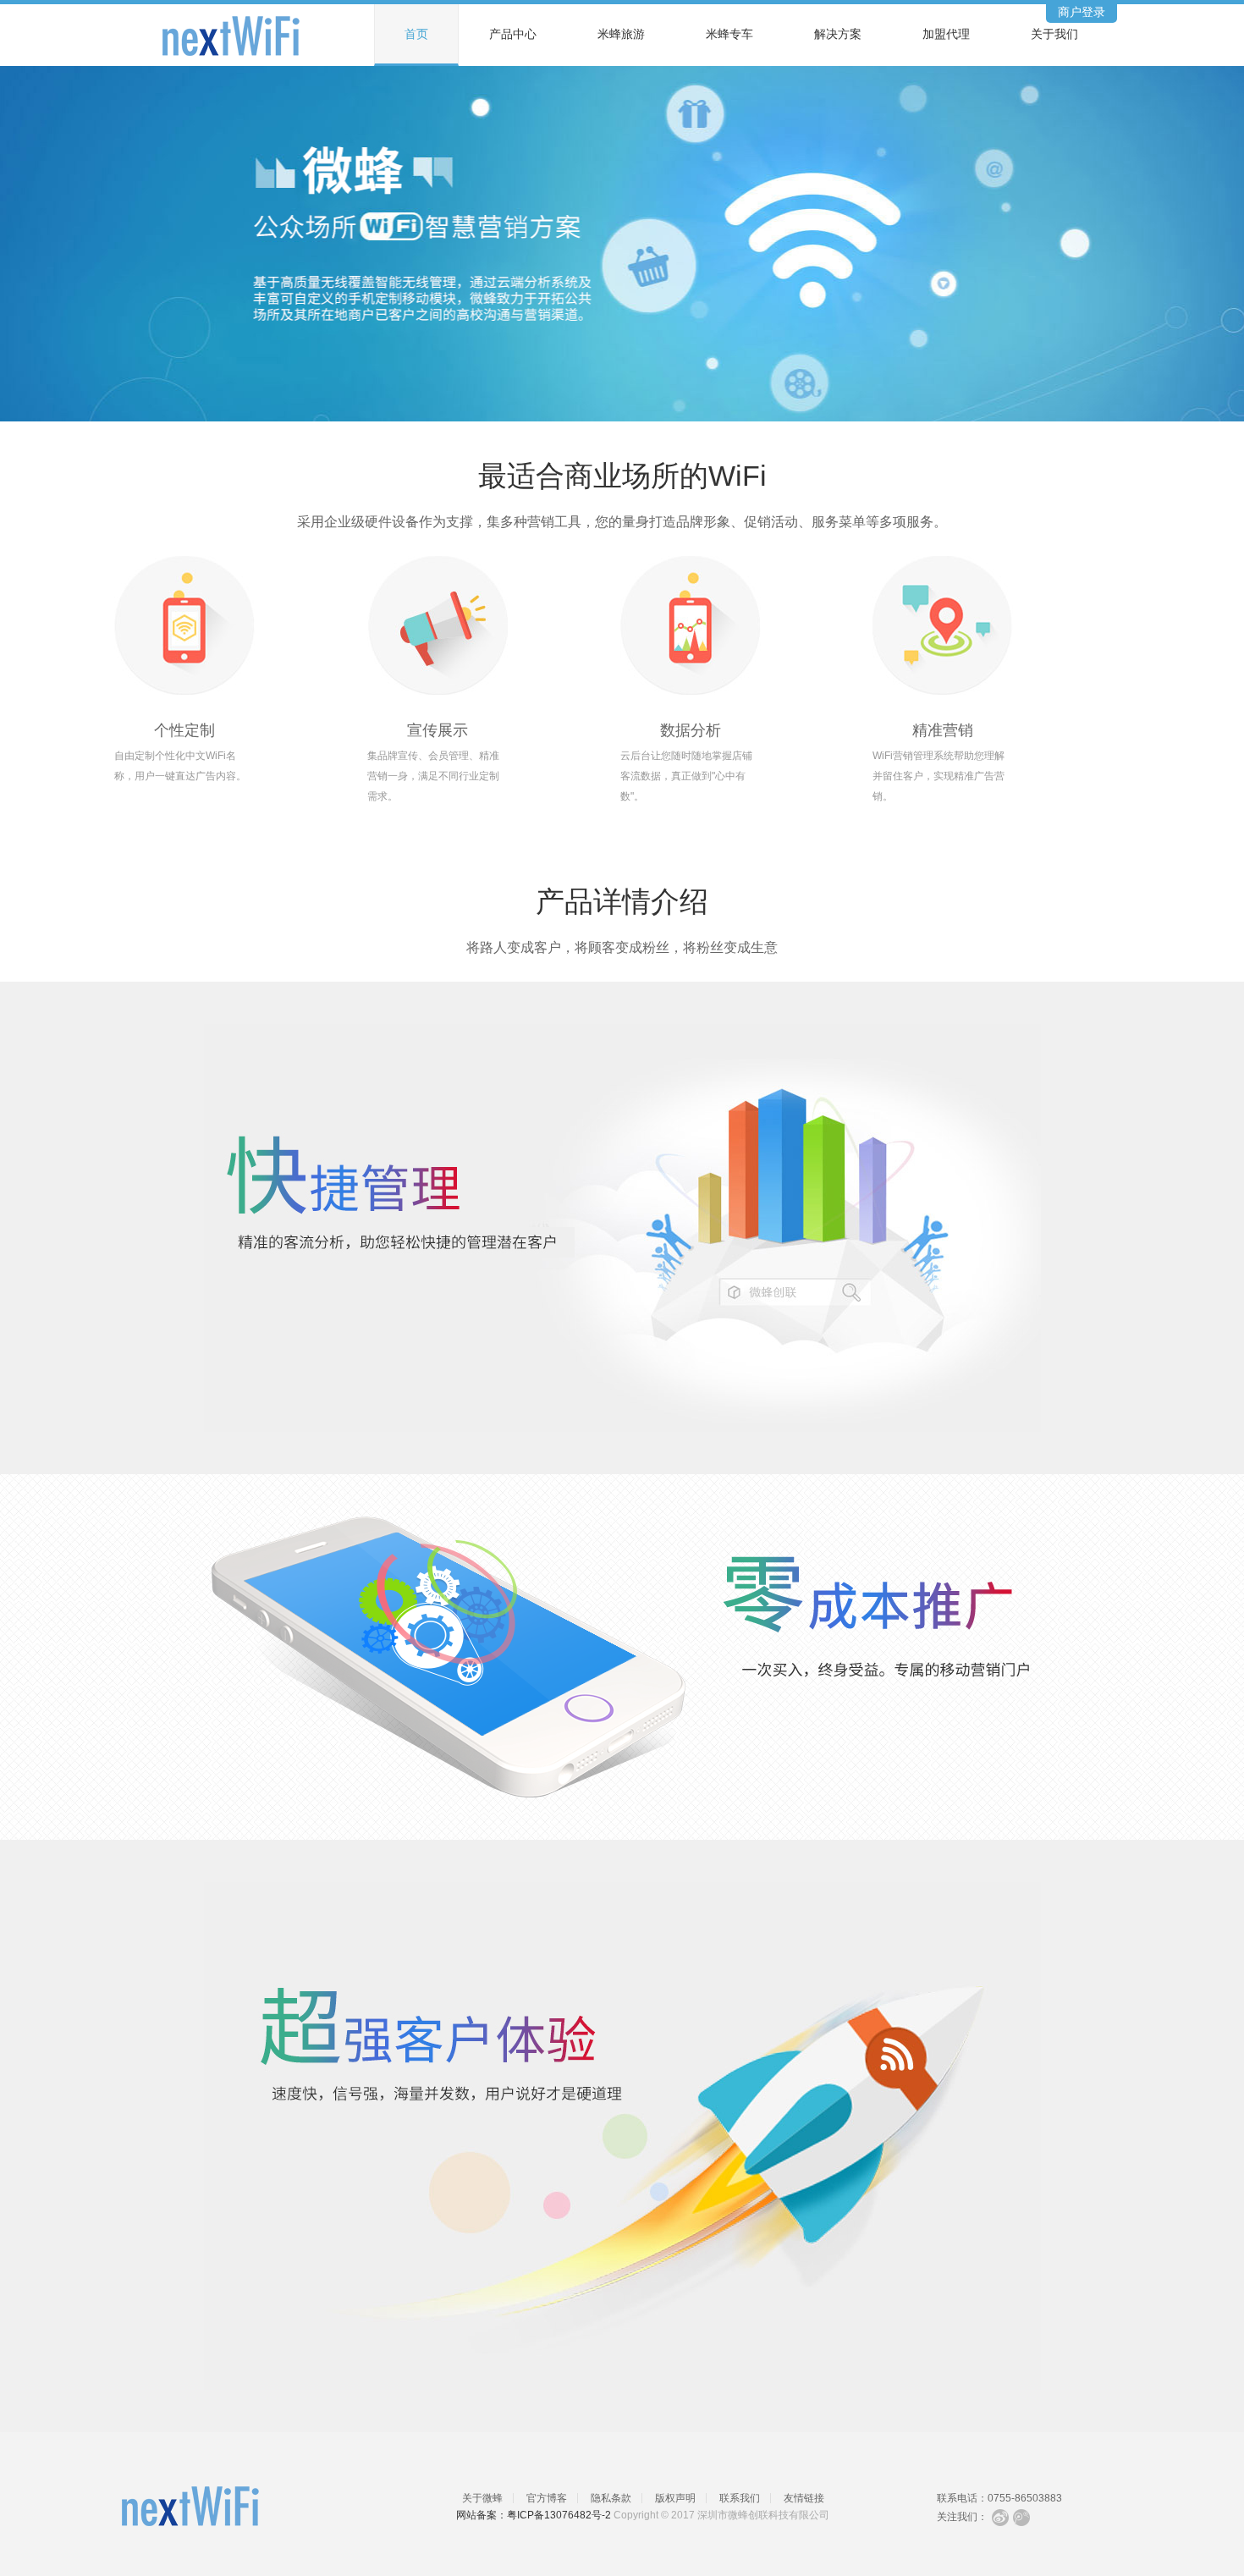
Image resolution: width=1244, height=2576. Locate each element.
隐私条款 (611, 2498)
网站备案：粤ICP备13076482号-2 (534, 2515)
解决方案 (838, 34)
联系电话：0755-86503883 (999, 2498)
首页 (416, 34)
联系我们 (740, 2498)
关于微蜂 (482, 2498)
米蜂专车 (729, 34)
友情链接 (804, 2498)
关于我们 (1054, 34)
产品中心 (513, 34)
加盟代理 (946, 34)
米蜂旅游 (621, 34)
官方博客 (547, 2498)
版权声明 (675, 2498)
